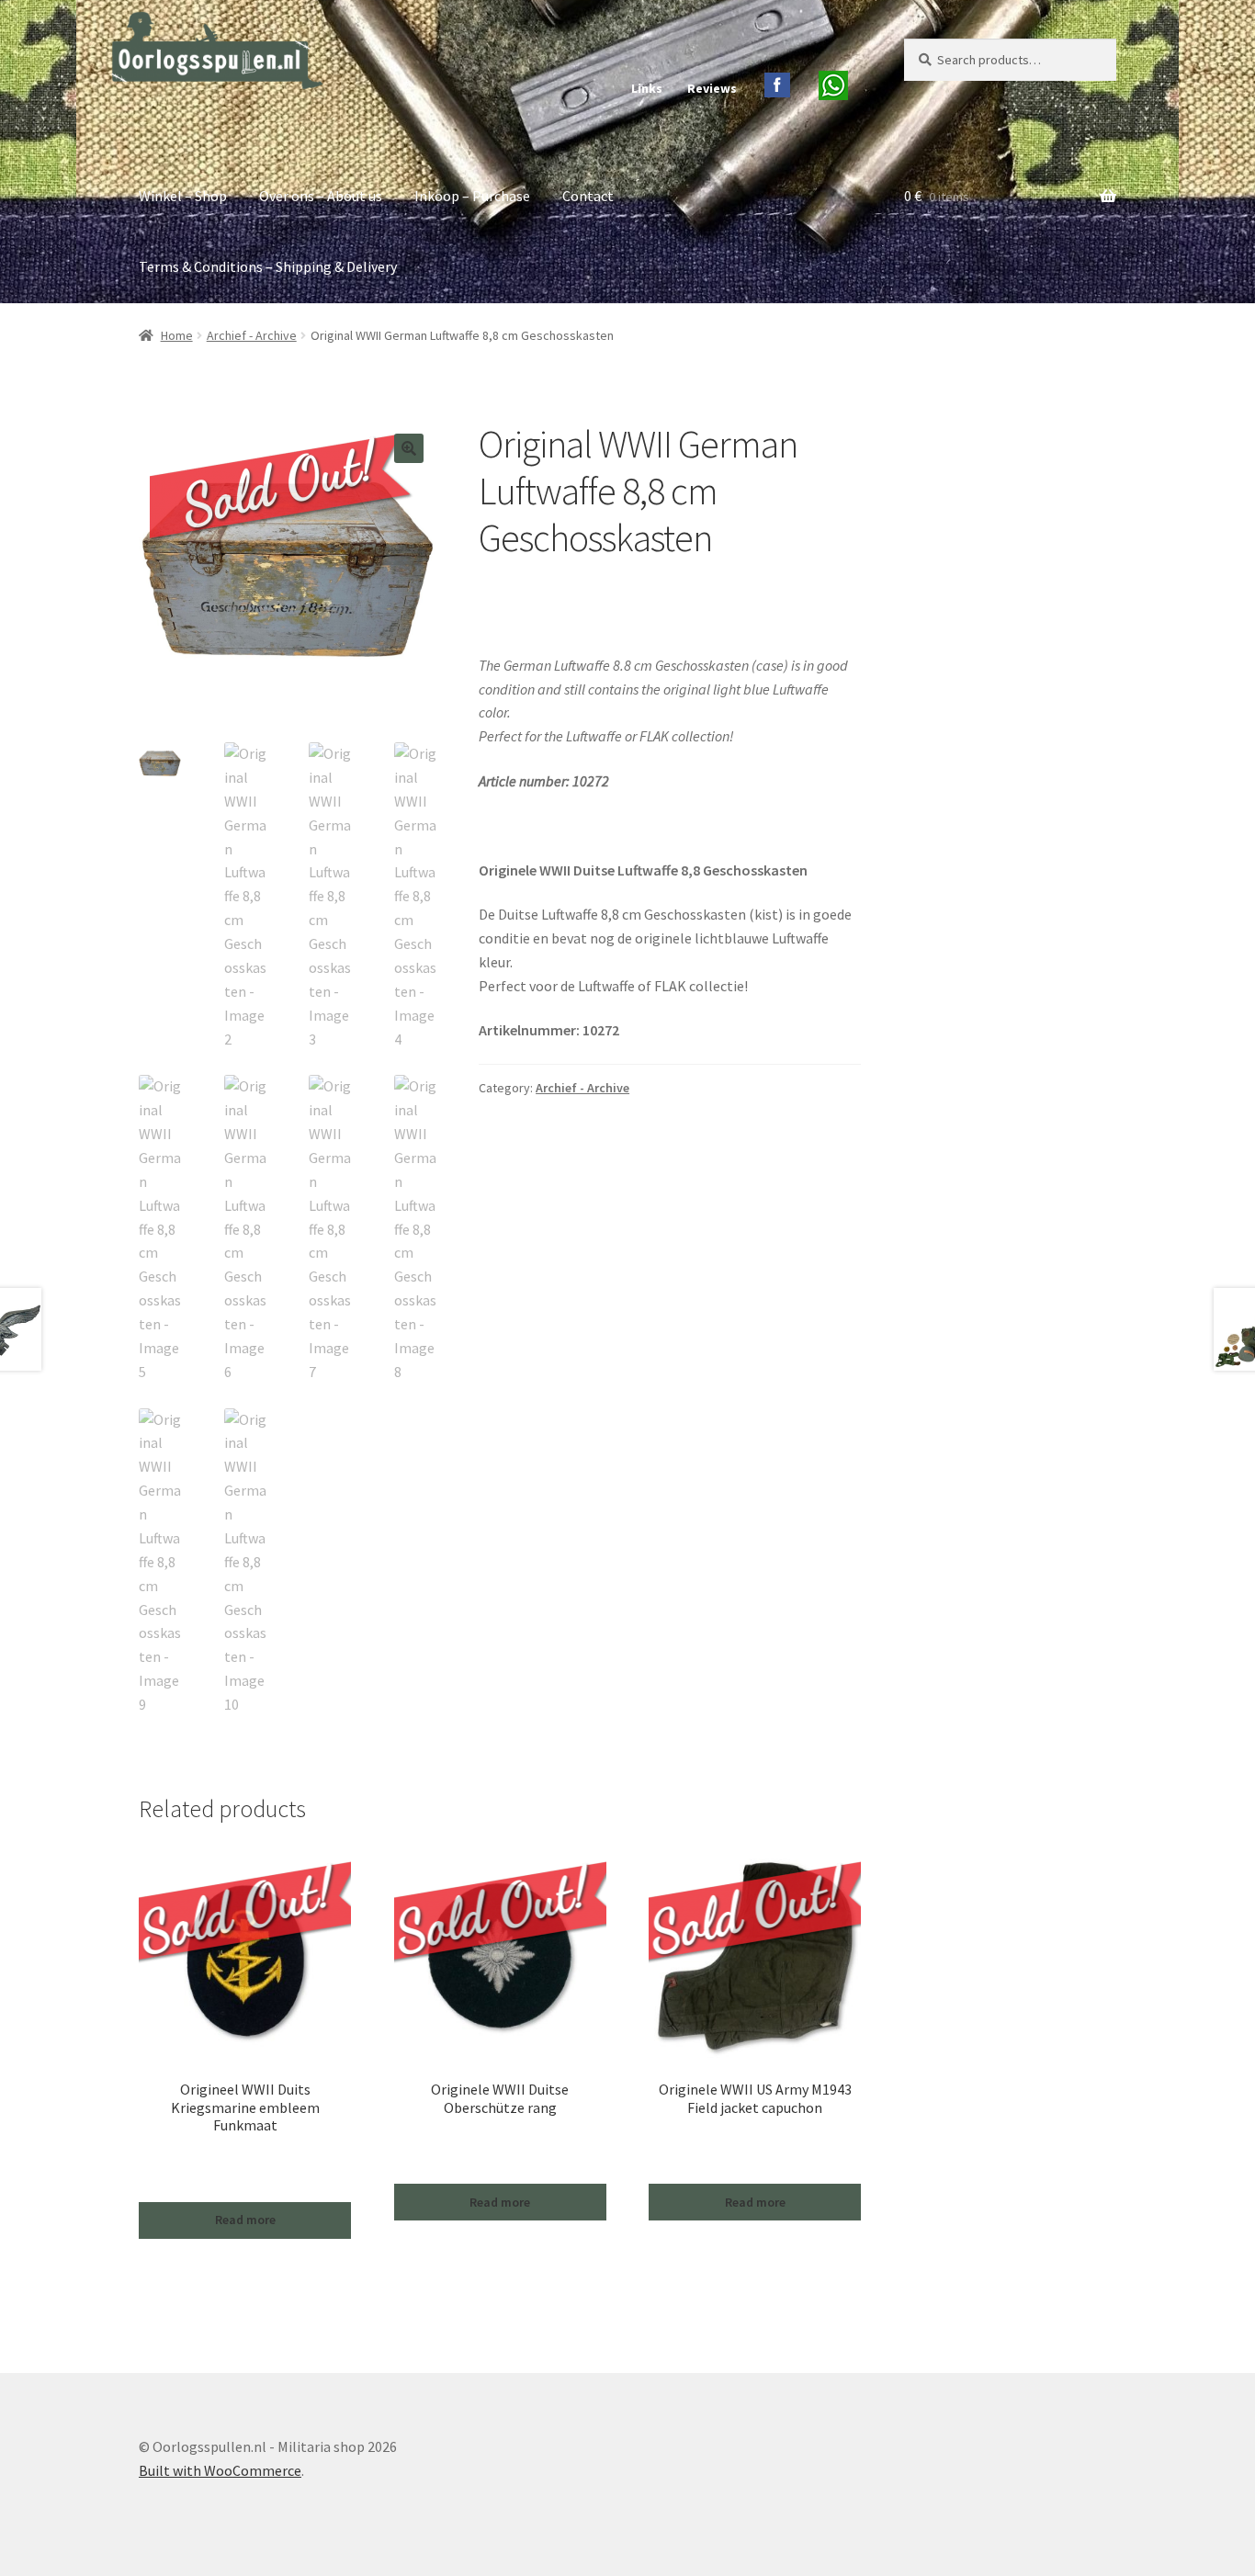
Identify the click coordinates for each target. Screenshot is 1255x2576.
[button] (409, 448)
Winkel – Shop (183, 196)
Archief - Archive (252, 335)
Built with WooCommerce (220, 2470)
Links (647, 88)
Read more (245, 2220)
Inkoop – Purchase (472, 196)
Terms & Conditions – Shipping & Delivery (268, 266)
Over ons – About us (321, 196)
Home (177, 335)
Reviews (712, 88)
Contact (588, 196)
